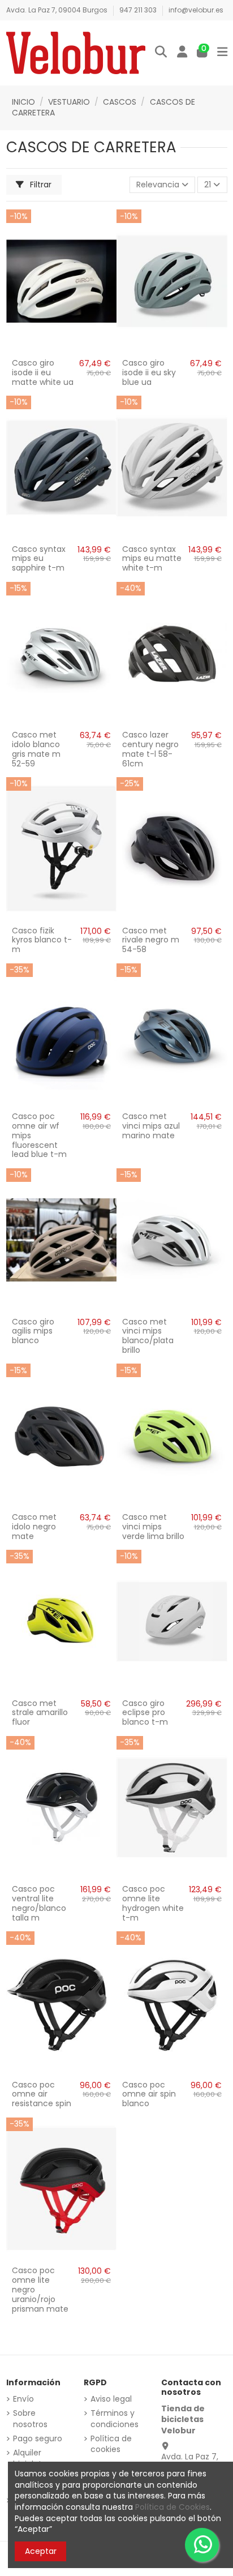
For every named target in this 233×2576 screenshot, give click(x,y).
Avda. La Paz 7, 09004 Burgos (58, 10)
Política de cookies (111, 2444)
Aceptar (41, 2551)
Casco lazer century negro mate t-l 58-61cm (150, 749)
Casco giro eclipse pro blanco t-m (145, 1713)
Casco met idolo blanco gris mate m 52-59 (36, 749)
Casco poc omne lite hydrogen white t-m (153, 1903)
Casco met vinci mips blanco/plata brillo (148, 1336)
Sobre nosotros (30, 2419)
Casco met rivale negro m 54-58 (151, 940)
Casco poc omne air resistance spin (42, 2094)
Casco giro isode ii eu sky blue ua (149, 372)
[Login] (182, 53)
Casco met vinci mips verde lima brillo (153, 1527)
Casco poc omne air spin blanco (149, 2094)
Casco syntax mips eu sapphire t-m (39, 559)
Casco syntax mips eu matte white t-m (152, 559)
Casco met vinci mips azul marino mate (151, 1126)
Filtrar (40, 185)
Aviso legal (111, 2399)
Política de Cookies (172, 2507)
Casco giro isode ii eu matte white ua (43, 372)
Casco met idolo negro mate (34, 1527)
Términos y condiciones (115, 2419)
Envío (23, 2399)
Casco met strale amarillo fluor (40, 1713)
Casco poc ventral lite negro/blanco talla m (39, 1903)
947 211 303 (139, 10)
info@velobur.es (196, 10)
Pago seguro (38, 2439)
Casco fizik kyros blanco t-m (42, 940)
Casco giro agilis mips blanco (33, 1331)
